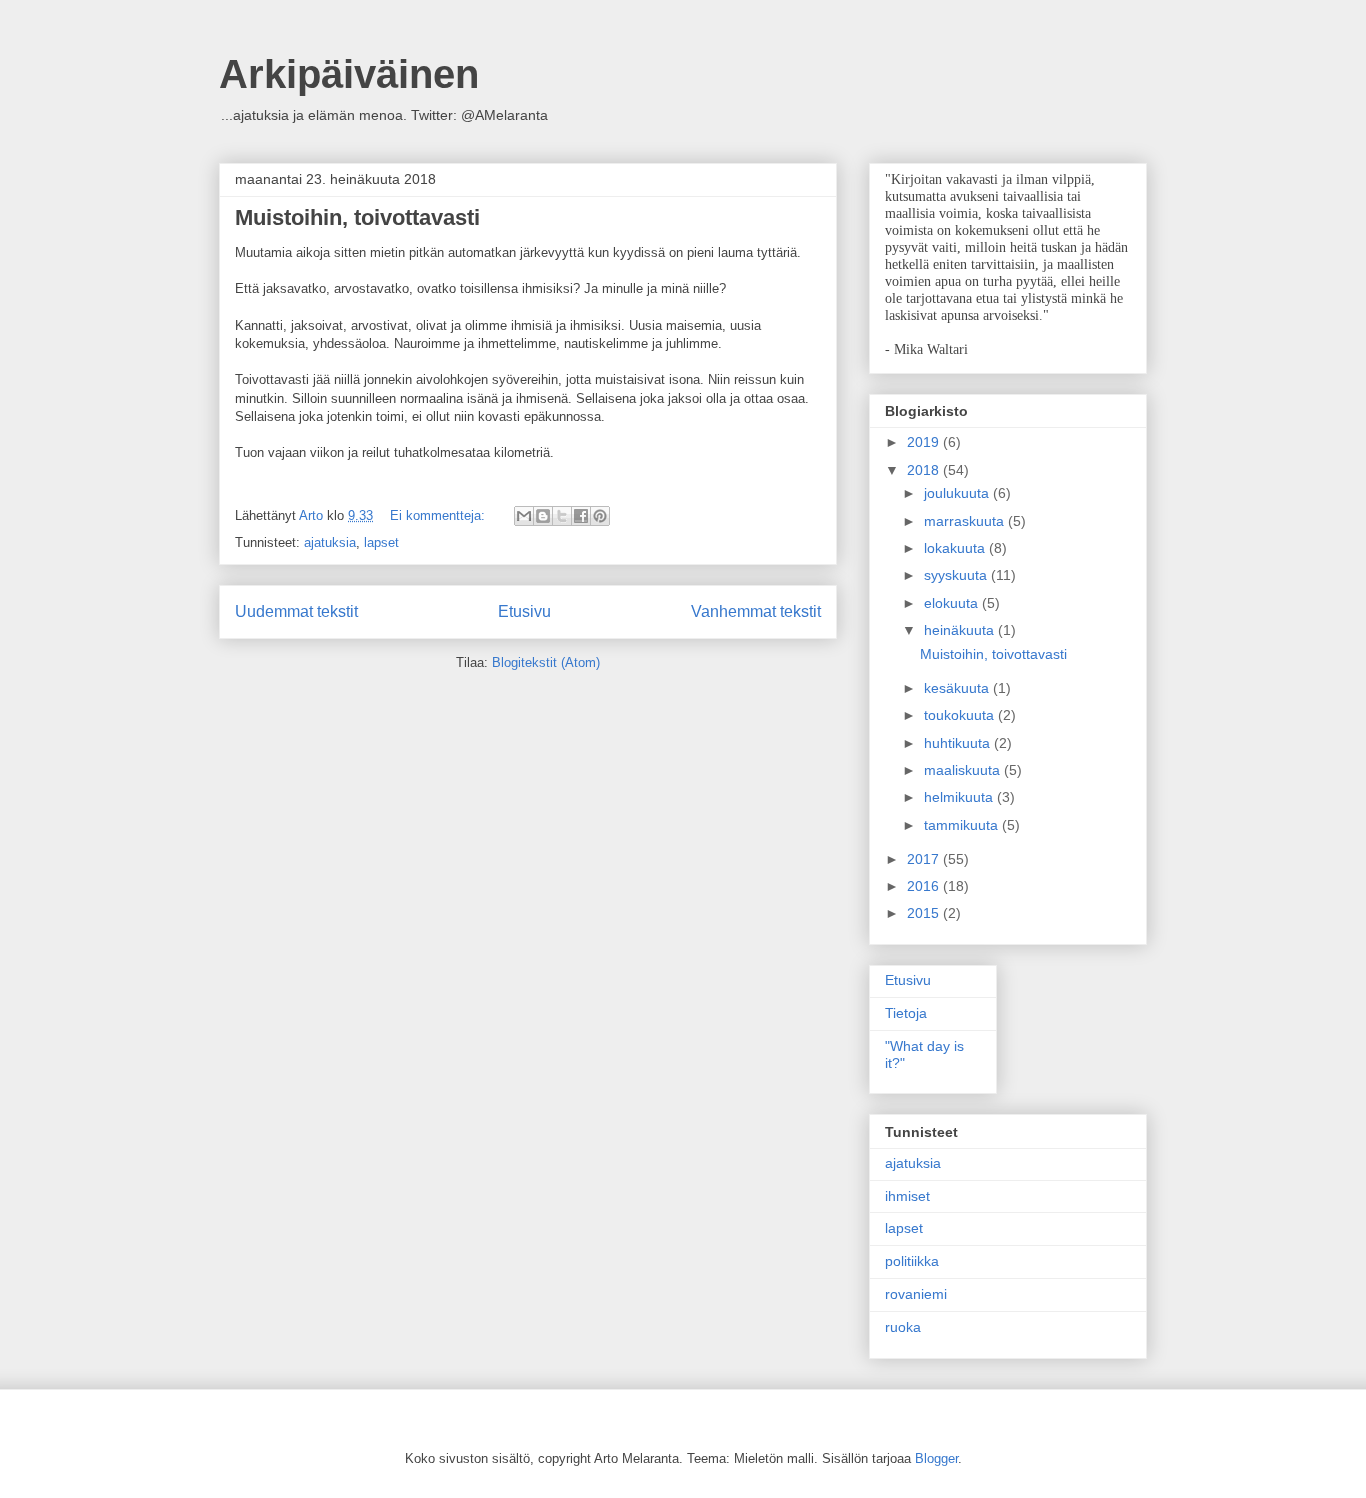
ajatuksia (330, 542)
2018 (925, 470)
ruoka (903, 1327)
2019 (925, 442)
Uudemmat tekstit (296, 611)
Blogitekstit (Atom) (546, 662)
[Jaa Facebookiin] (581, 516)
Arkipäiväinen (349, 74)
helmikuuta (960, 797)
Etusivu (524, 611)
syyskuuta (957, 575)
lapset (381, 542)
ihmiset (907, 1196)
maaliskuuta (964, 770)
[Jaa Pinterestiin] (600, 516)
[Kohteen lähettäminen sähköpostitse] (524, 516)
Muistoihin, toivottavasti (357, 217)
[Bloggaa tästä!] (543, 516)
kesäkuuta (958, 688)
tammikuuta (963, 825)
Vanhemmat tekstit (756, 611)
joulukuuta (958, 493)
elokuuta (953, 603)
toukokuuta (961, 715)
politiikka (912, 1261)
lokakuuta (956, 548)
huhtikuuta (959, 743)
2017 (925, 859)
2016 (925, 886)
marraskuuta (966, 521)
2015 (925, 913)
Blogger (936, 1458)
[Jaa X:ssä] (562, 516)
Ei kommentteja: (439, 515)
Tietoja (906, 1013)
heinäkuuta (961, 630)
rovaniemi (916, 1294)
